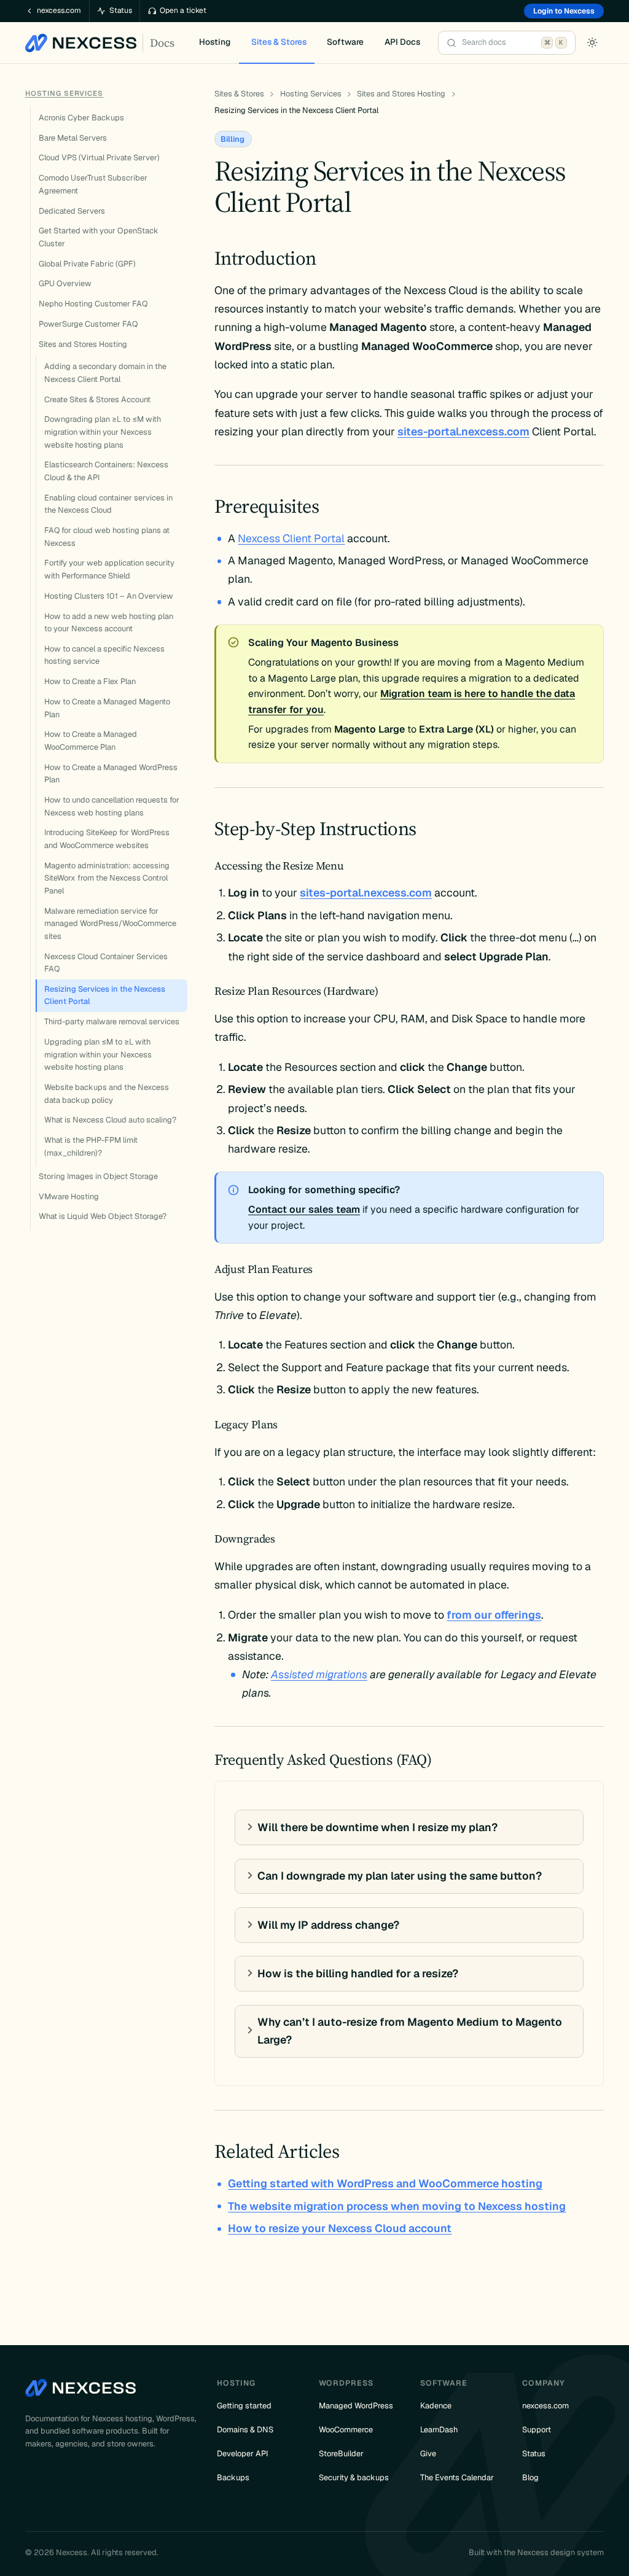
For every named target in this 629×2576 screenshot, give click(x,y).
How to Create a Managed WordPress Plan (111, 774)
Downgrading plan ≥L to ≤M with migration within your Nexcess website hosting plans (103, 432)
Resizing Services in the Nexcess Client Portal (105, 995)
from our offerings (494, 1615)
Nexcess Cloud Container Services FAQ (106, 963)
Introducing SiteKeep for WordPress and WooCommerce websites (107, 839)
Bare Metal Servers (73, 138)
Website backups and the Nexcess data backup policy (107, 1094)
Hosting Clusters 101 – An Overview (109, 596)
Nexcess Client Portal (291, 538)
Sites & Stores (239, 94)
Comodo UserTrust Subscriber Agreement (93, 184)
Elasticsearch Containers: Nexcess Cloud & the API (106, 471)
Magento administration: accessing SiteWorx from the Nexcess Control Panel (107, 878)
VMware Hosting (69, 1197)
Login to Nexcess (564, 11)
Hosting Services (64, 93)
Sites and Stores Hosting (83, 344)
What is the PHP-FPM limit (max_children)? (91, 1146)
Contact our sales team (304, 1209)
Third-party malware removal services (112, 1021)
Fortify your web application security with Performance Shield (109, 569)
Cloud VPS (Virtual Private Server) (99, 158)
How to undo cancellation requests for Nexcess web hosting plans (112, 806)
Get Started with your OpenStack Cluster (99, 237)
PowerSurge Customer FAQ (88, 324)
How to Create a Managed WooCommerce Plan (91, 741)
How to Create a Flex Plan (90, 681)
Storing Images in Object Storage (98, 1176)
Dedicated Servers (72, 211)
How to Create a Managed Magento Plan (107, 708)
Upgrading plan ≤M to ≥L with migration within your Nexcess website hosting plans (98, 1054)
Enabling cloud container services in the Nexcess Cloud (108, 504)
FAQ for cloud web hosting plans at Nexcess (107, 537)
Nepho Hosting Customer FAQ (93, 304)
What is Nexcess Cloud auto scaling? (110, 1120)
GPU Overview (65, 283)
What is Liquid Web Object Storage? (103, 1216)
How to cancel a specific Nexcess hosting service (104, 655)
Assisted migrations (319, 1674)
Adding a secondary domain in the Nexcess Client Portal (105, 373)
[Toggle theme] (592, 42)
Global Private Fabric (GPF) (87, 264)
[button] (402, 43)
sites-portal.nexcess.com (463, 431)
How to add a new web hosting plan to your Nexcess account (109, 623)
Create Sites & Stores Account (97, 399)
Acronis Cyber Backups (81, 118)
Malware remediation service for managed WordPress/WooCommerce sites (110, 924)
